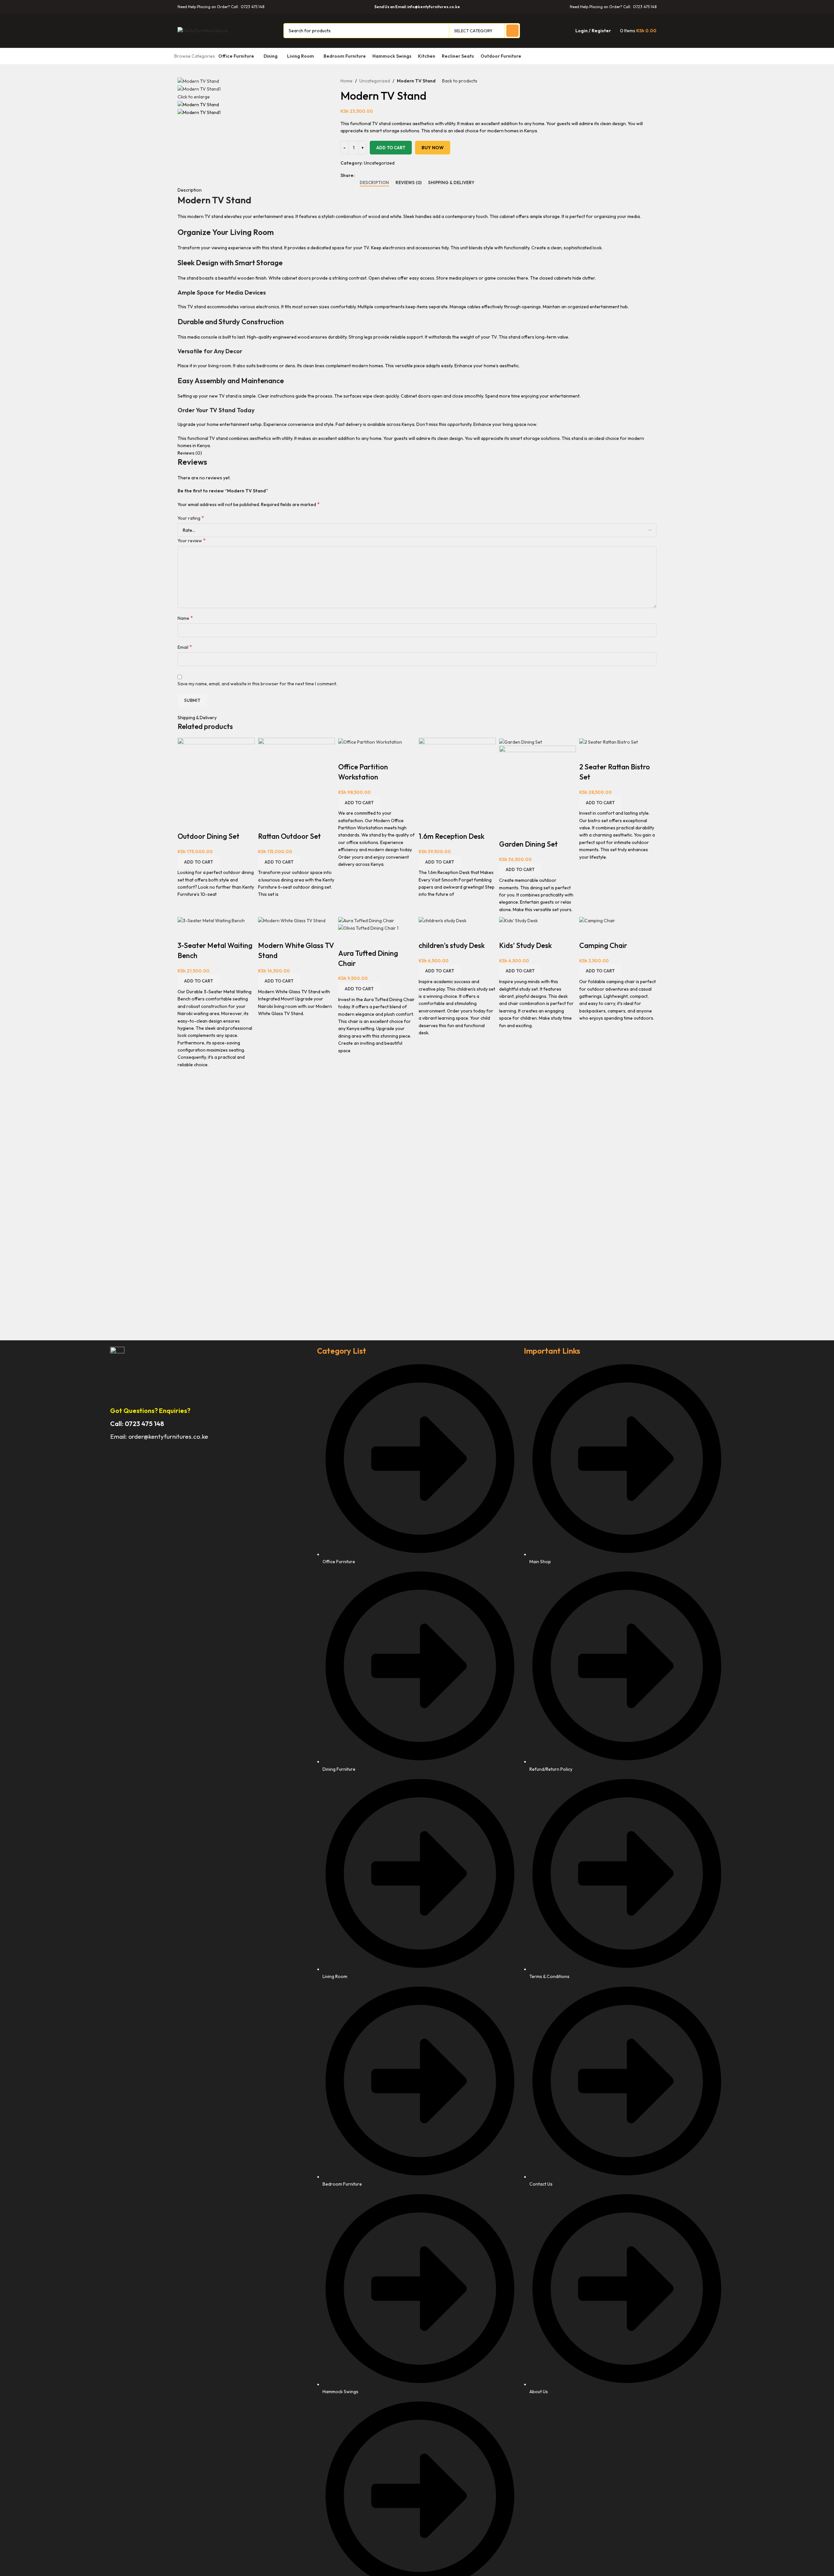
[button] (199, 862)
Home (346, 81)
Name (185, 618)
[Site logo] (203, 30)
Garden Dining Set (528, 844)
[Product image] (538, 784)
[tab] (374, 183)
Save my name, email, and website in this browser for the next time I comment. (257, 684)
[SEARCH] (512, 31)
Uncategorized (375, 81)
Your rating (191, 518)
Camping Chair (603, 945)
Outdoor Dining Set (208, 836)
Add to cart (391, 148)
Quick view (186, 823)
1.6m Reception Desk (452, 836)
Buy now (433, 148)
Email (185, 647)
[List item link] (624, 1882)
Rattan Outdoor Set (289, 836)
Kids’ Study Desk (525, 945)
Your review (192, 540)
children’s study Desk (452, 945)
